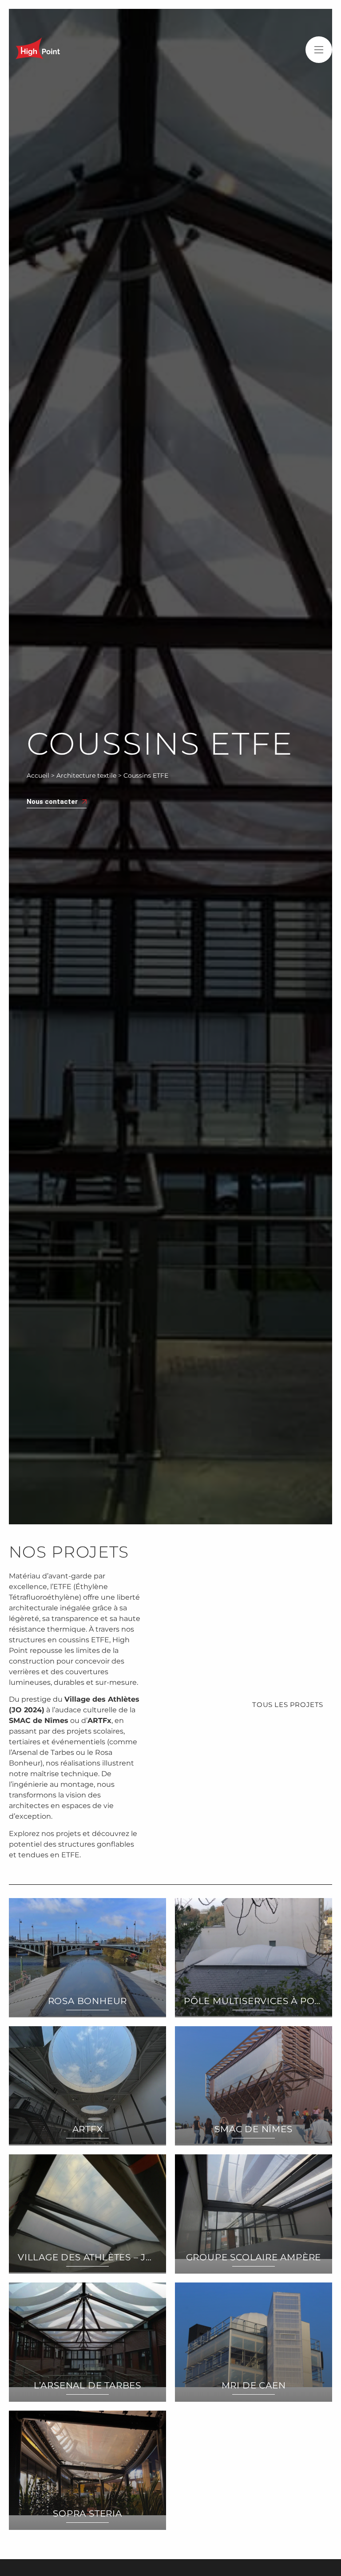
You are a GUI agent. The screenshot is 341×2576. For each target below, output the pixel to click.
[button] (319, 50)
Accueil (38, 775)
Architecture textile (86, 775)
